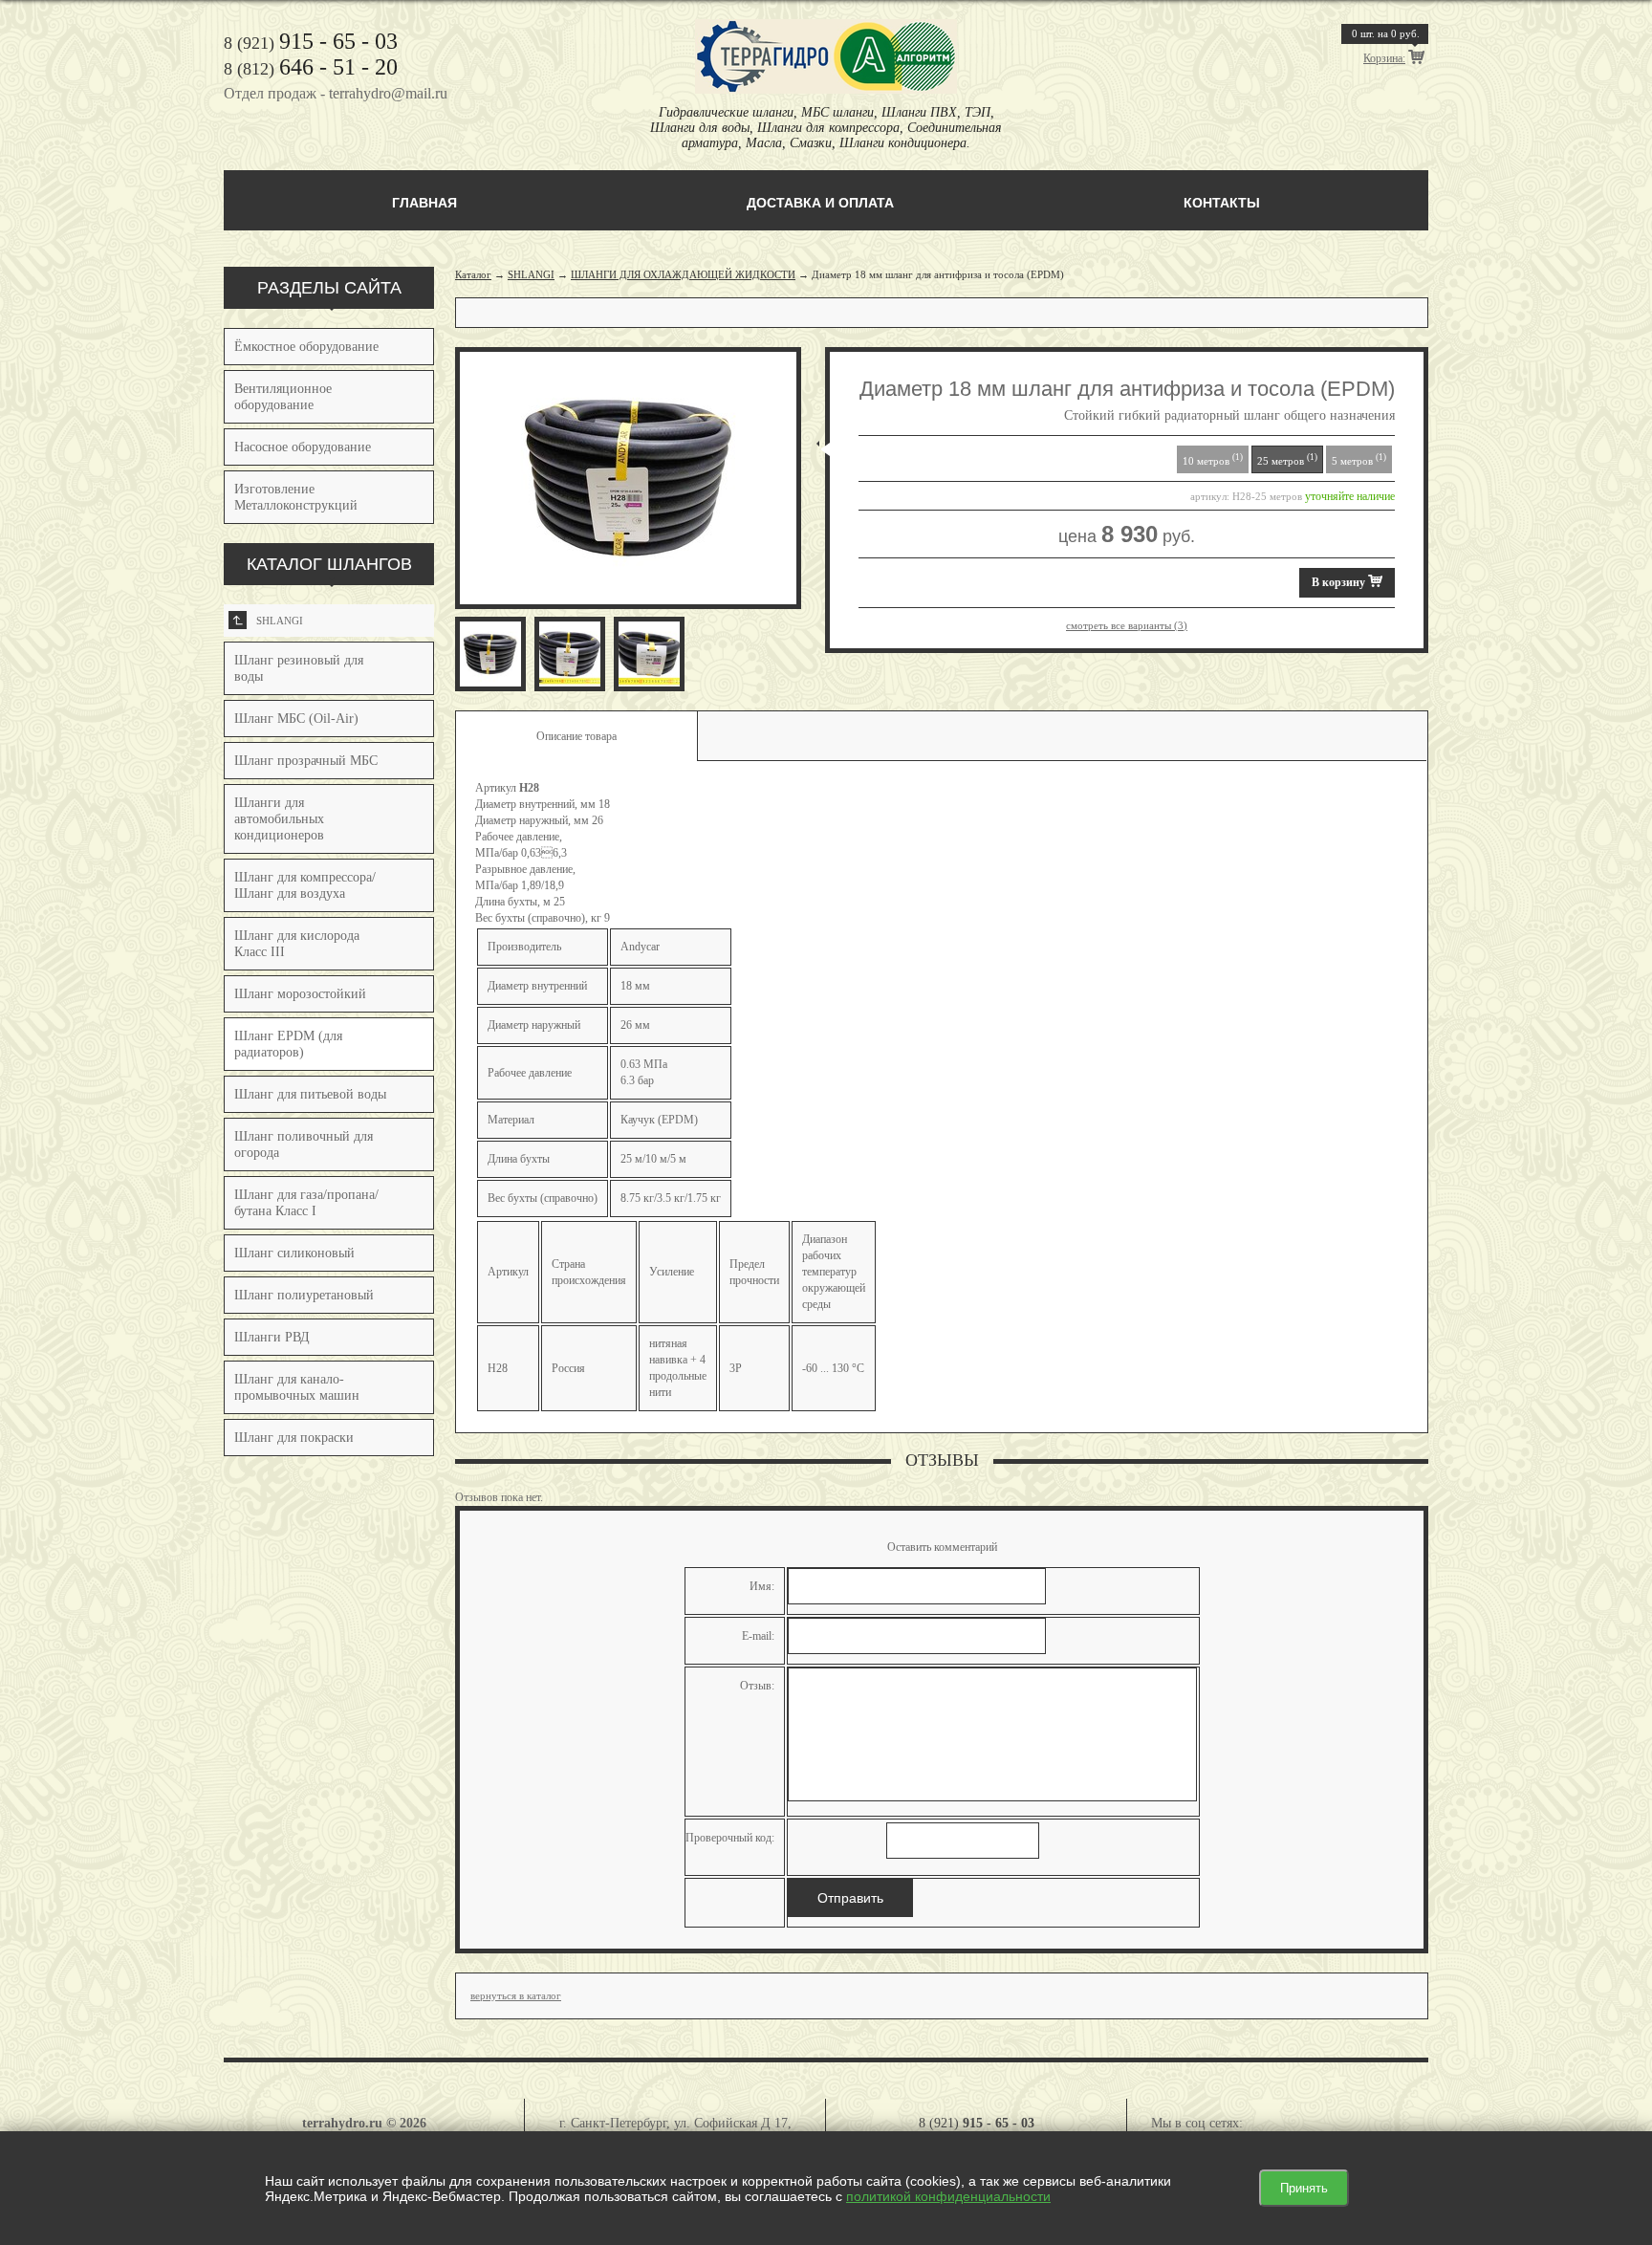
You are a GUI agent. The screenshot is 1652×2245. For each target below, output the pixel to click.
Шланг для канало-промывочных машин (297, 1387)
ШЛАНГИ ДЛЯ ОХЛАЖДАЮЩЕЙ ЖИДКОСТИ (683, 274)
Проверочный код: (730, 1838)
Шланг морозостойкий (300, 994)
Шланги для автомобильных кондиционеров (279, 819)
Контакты (1222, 203)
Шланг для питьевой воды (310, 1094)
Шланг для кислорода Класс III (297, 944)
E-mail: (758, 1636)
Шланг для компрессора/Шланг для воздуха (305, 885)
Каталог (473, 274)
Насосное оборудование (303, 447)
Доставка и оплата (820, 203)
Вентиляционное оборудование (283, 397)
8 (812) (311, 69)
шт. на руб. (1386, 33)
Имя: (762, 1586)
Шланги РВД (272, 1337)
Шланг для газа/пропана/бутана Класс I (306, 1203)
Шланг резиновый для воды (299, 668)
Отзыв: (757, 1686)
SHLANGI (268, 621)
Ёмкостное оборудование (306, 347)
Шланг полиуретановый (304, 1295)
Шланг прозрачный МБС (306, 761)
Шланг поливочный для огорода (304, 1144)
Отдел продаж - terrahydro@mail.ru (336, 93)
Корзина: (1384, 58)
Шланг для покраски (294, 1438)
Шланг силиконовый (294, 1253)
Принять (1304, 2188)
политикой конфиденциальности (948, 2196)
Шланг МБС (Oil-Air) (296, 719)
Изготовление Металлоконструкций (296, 497)
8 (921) (311, 43)
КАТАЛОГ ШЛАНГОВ (329, 564)
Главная (424, 203)
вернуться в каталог (516, 1995)
